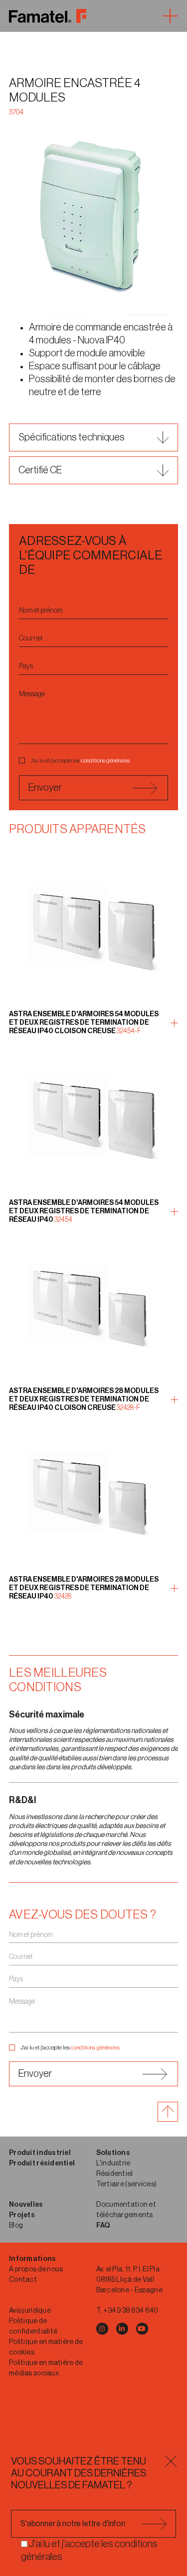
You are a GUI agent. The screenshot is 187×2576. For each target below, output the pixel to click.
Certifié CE (40, 470)
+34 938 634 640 (131, 2311)
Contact (23, 2280)
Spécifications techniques (72, 437)
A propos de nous (36, 2269)
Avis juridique (30, 2311)
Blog (16, 2226)
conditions (93, 760)
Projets (22, 2215)
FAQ (103, 2226)
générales (118, 760)
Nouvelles (26, 2205)
